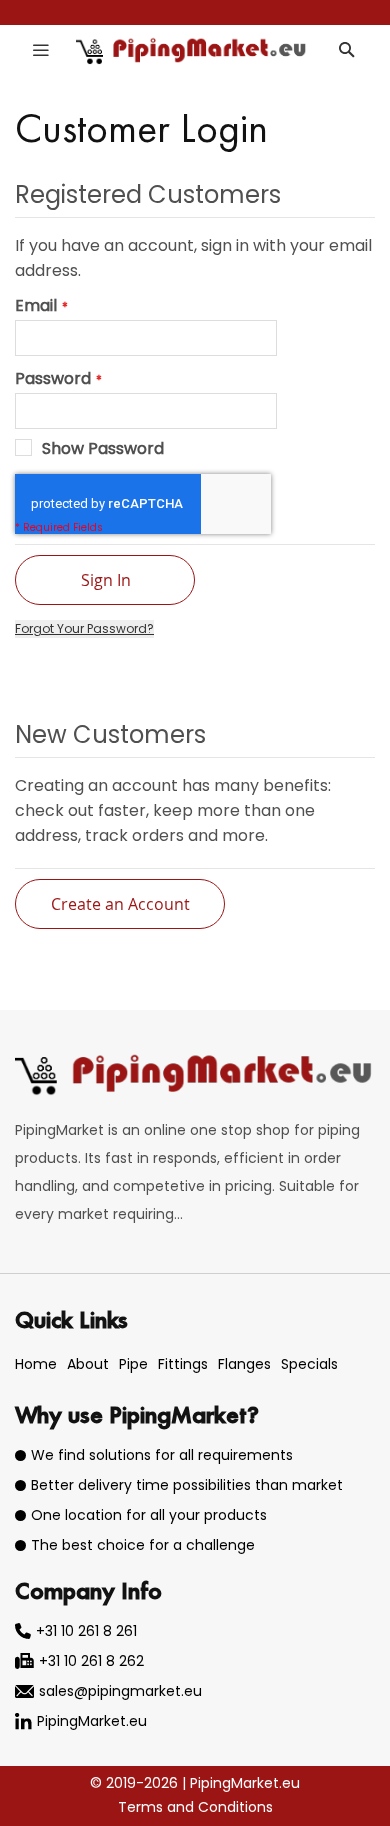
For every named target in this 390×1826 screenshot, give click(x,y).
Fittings (183, 1364)
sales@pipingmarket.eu (120, 1691)
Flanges (244, 1364)
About (88, 1364)
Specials (309, 1364)
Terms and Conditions (195, 1807)
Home (36, 1364)
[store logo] (192, 50)
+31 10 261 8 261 (86, 1631)
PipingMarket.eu (92, 1721)
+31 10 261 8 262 (91, 1661)
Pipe (133, 1364)
